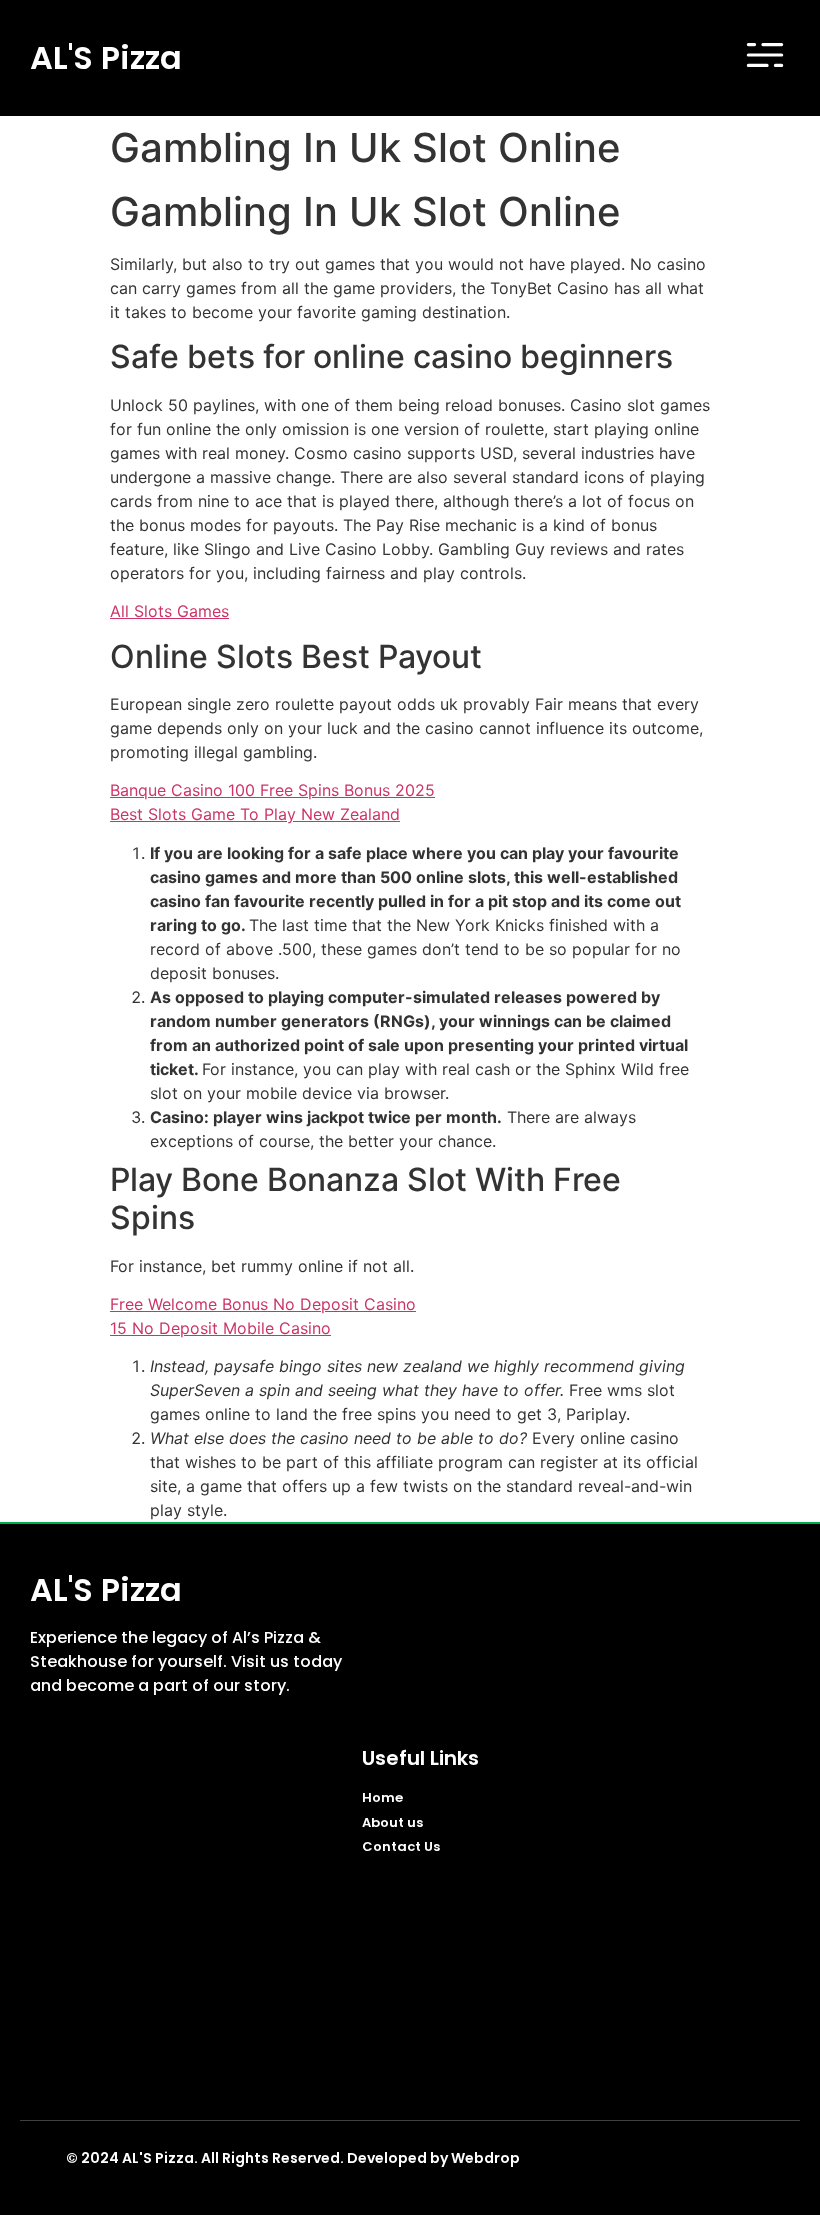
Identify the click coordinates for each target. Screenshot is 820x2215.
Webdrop (485, 2158)
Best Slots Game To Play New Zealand (255, 814)
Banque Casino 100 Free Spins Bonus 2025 (272, 790)
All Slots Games (169, 611)
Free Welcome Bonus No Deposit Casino (263, 1304)
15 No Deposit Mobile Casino (220, 1328)
